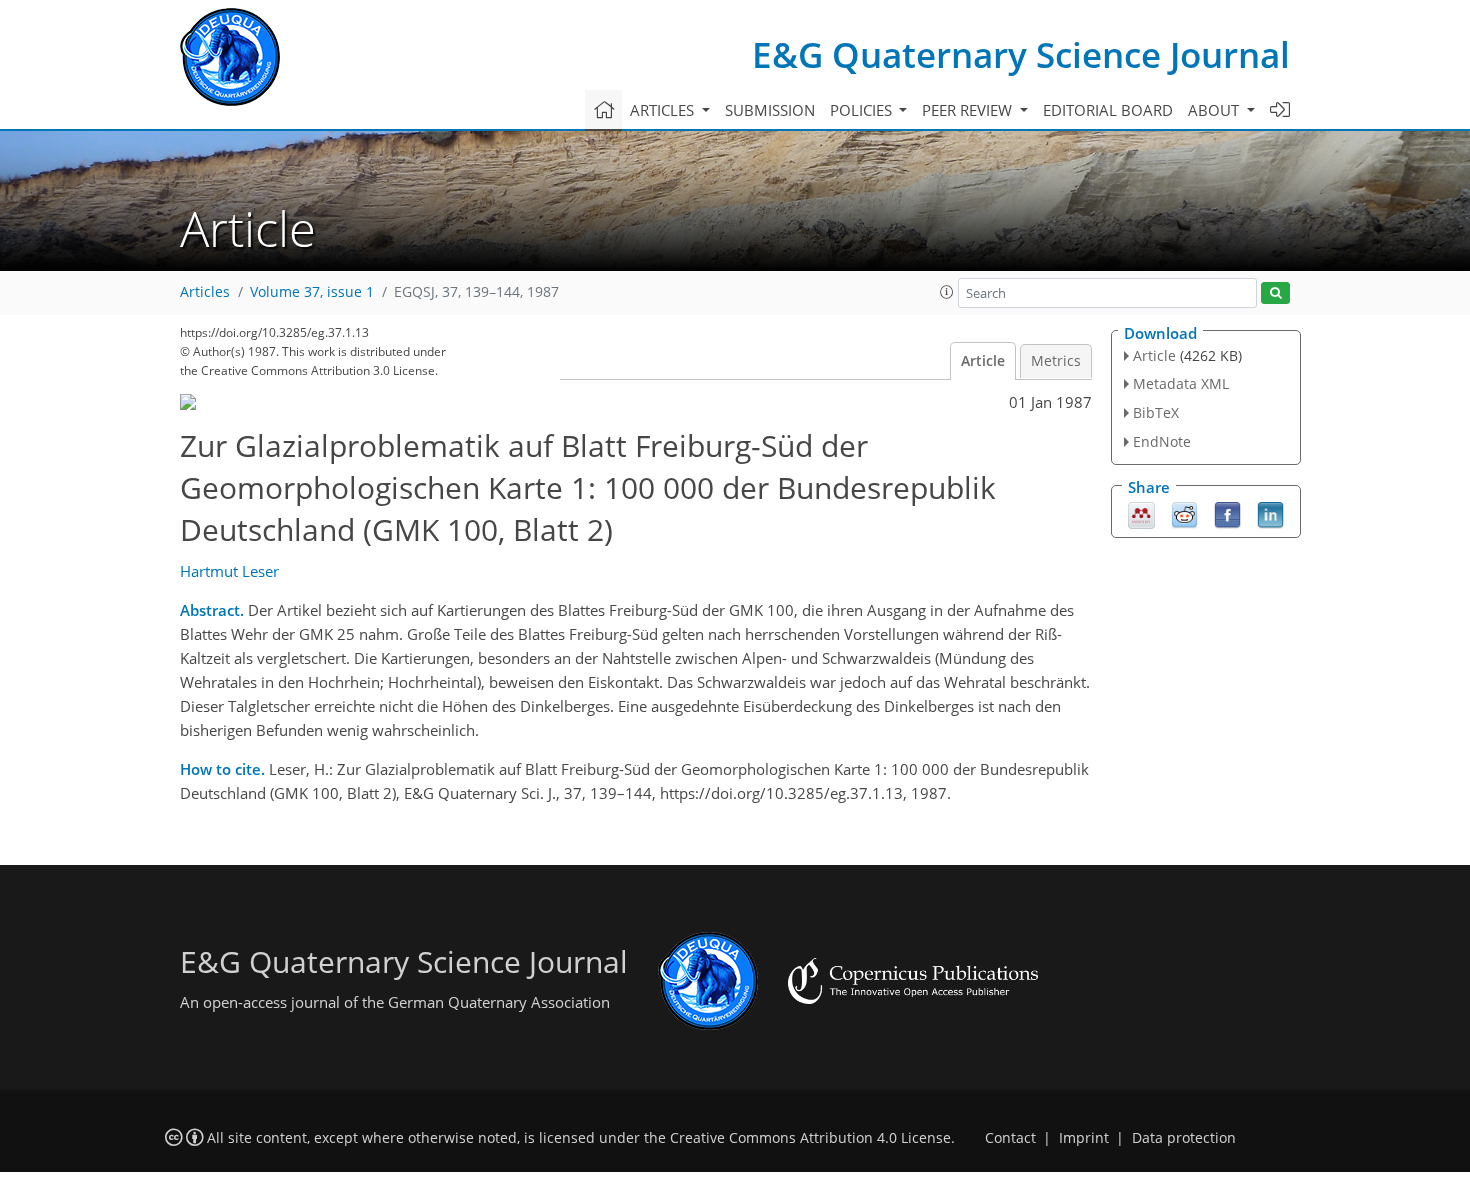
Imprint (1084, 1138)
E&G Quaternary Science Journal (1021, 54)
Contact (1010, 1138)
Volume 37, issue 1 (312, 292)
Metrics (1056, 361)
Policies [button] (863, 110)
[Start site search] (1275, 293)
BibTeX (1156, 412)
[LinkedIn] (1270, 513)
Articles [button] (664, 110)
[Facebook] (1227, 513)
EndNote (1162, 441)
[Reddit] (1184, 513)
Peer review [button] (969, 110)
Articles (205, 292)
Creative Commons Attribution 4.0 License (810, 1138)
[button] (947, 292)
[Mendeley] (1141, 513)
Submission (770, 110)
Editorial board (1108, 110)
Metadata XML (1181, 383)
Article (983, 361)
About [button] (1215, 110)
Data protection (1184, 1138)
